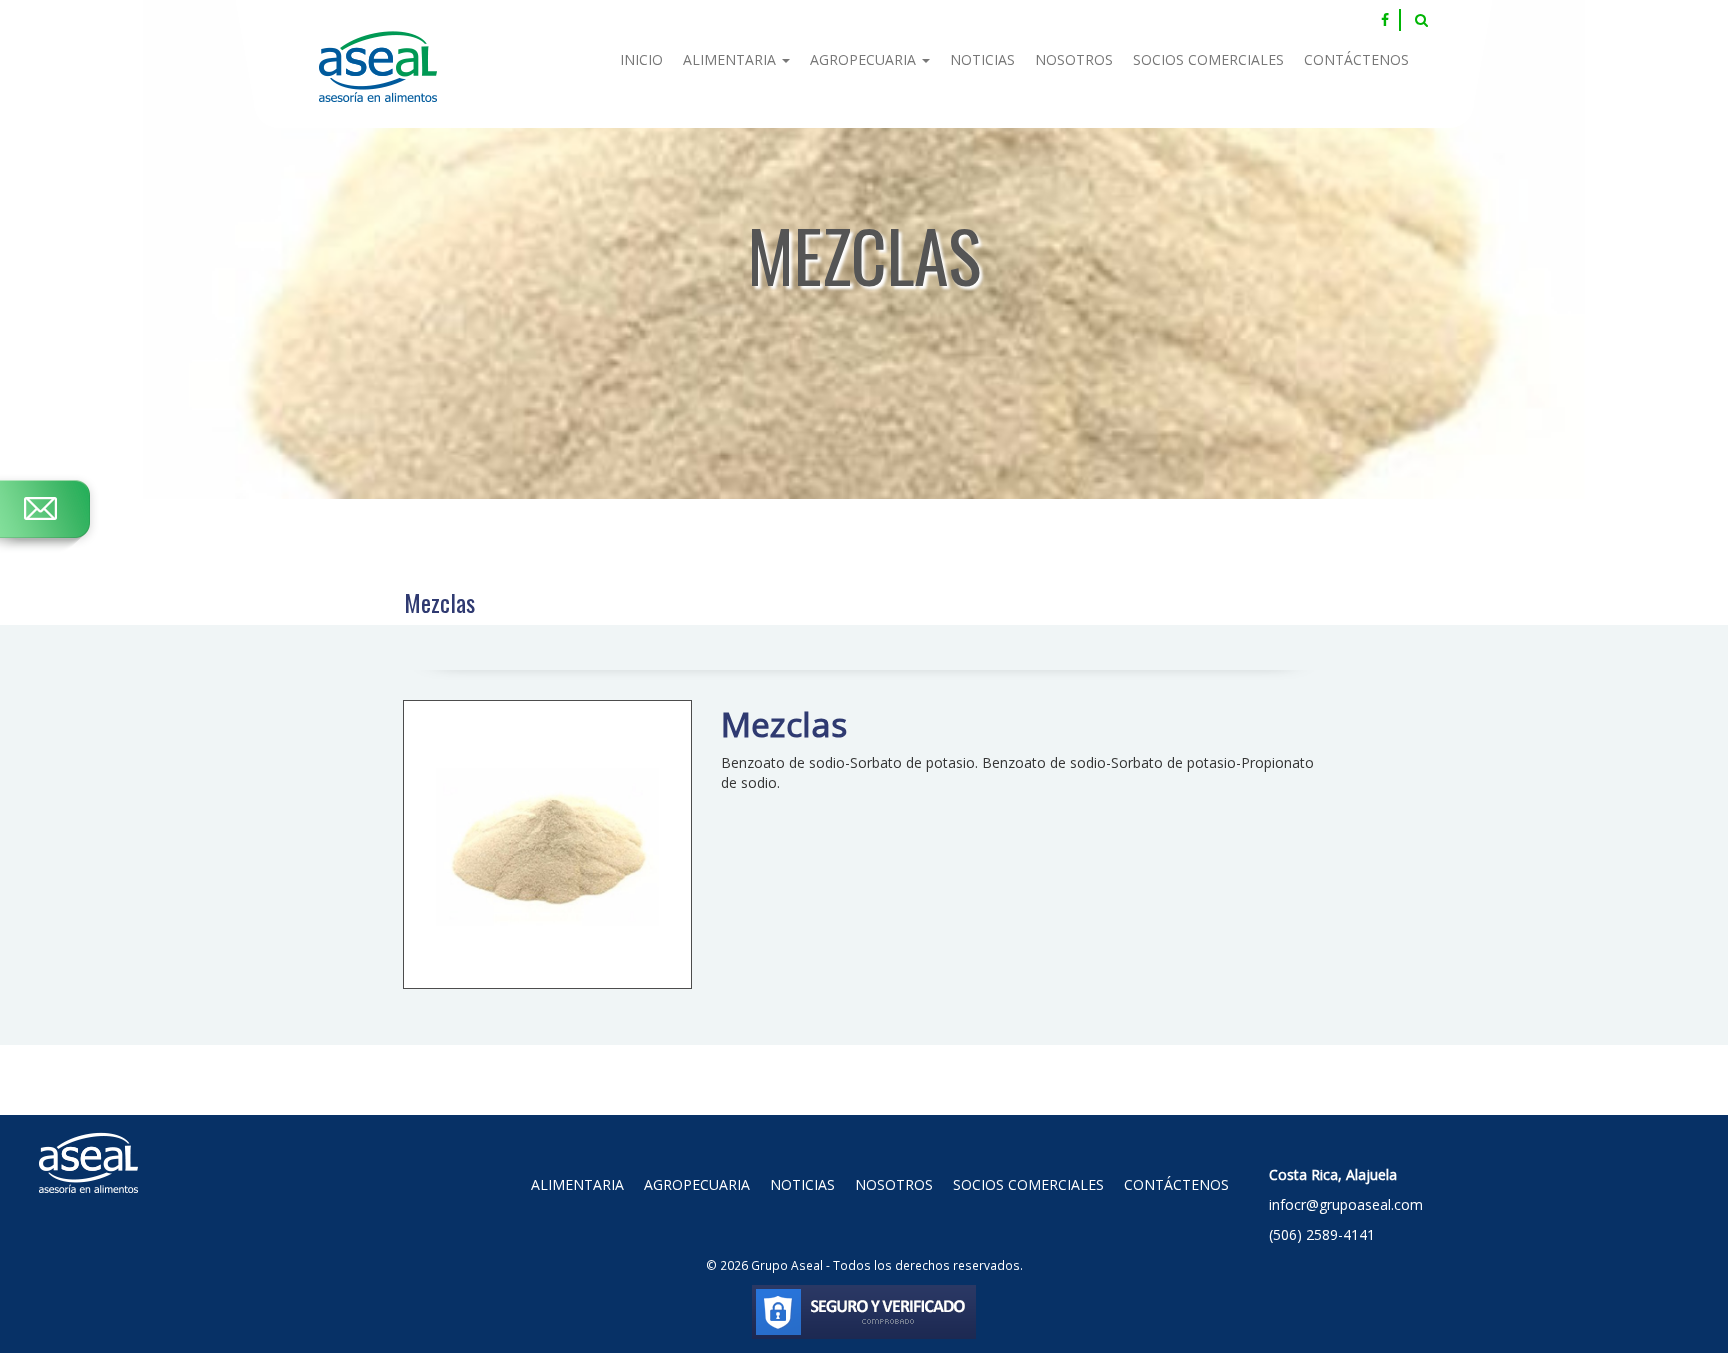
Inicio (641, 59)
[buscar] (1421, 20)
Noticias (982, 59)
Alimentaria (731, 59)
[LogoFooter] (89, 1140)
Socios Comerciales (1208, 59)
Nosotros (1074, 59)
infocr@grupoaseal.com (1346, 1204)
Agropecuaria (865, 59)
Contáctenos (1356, 59)
